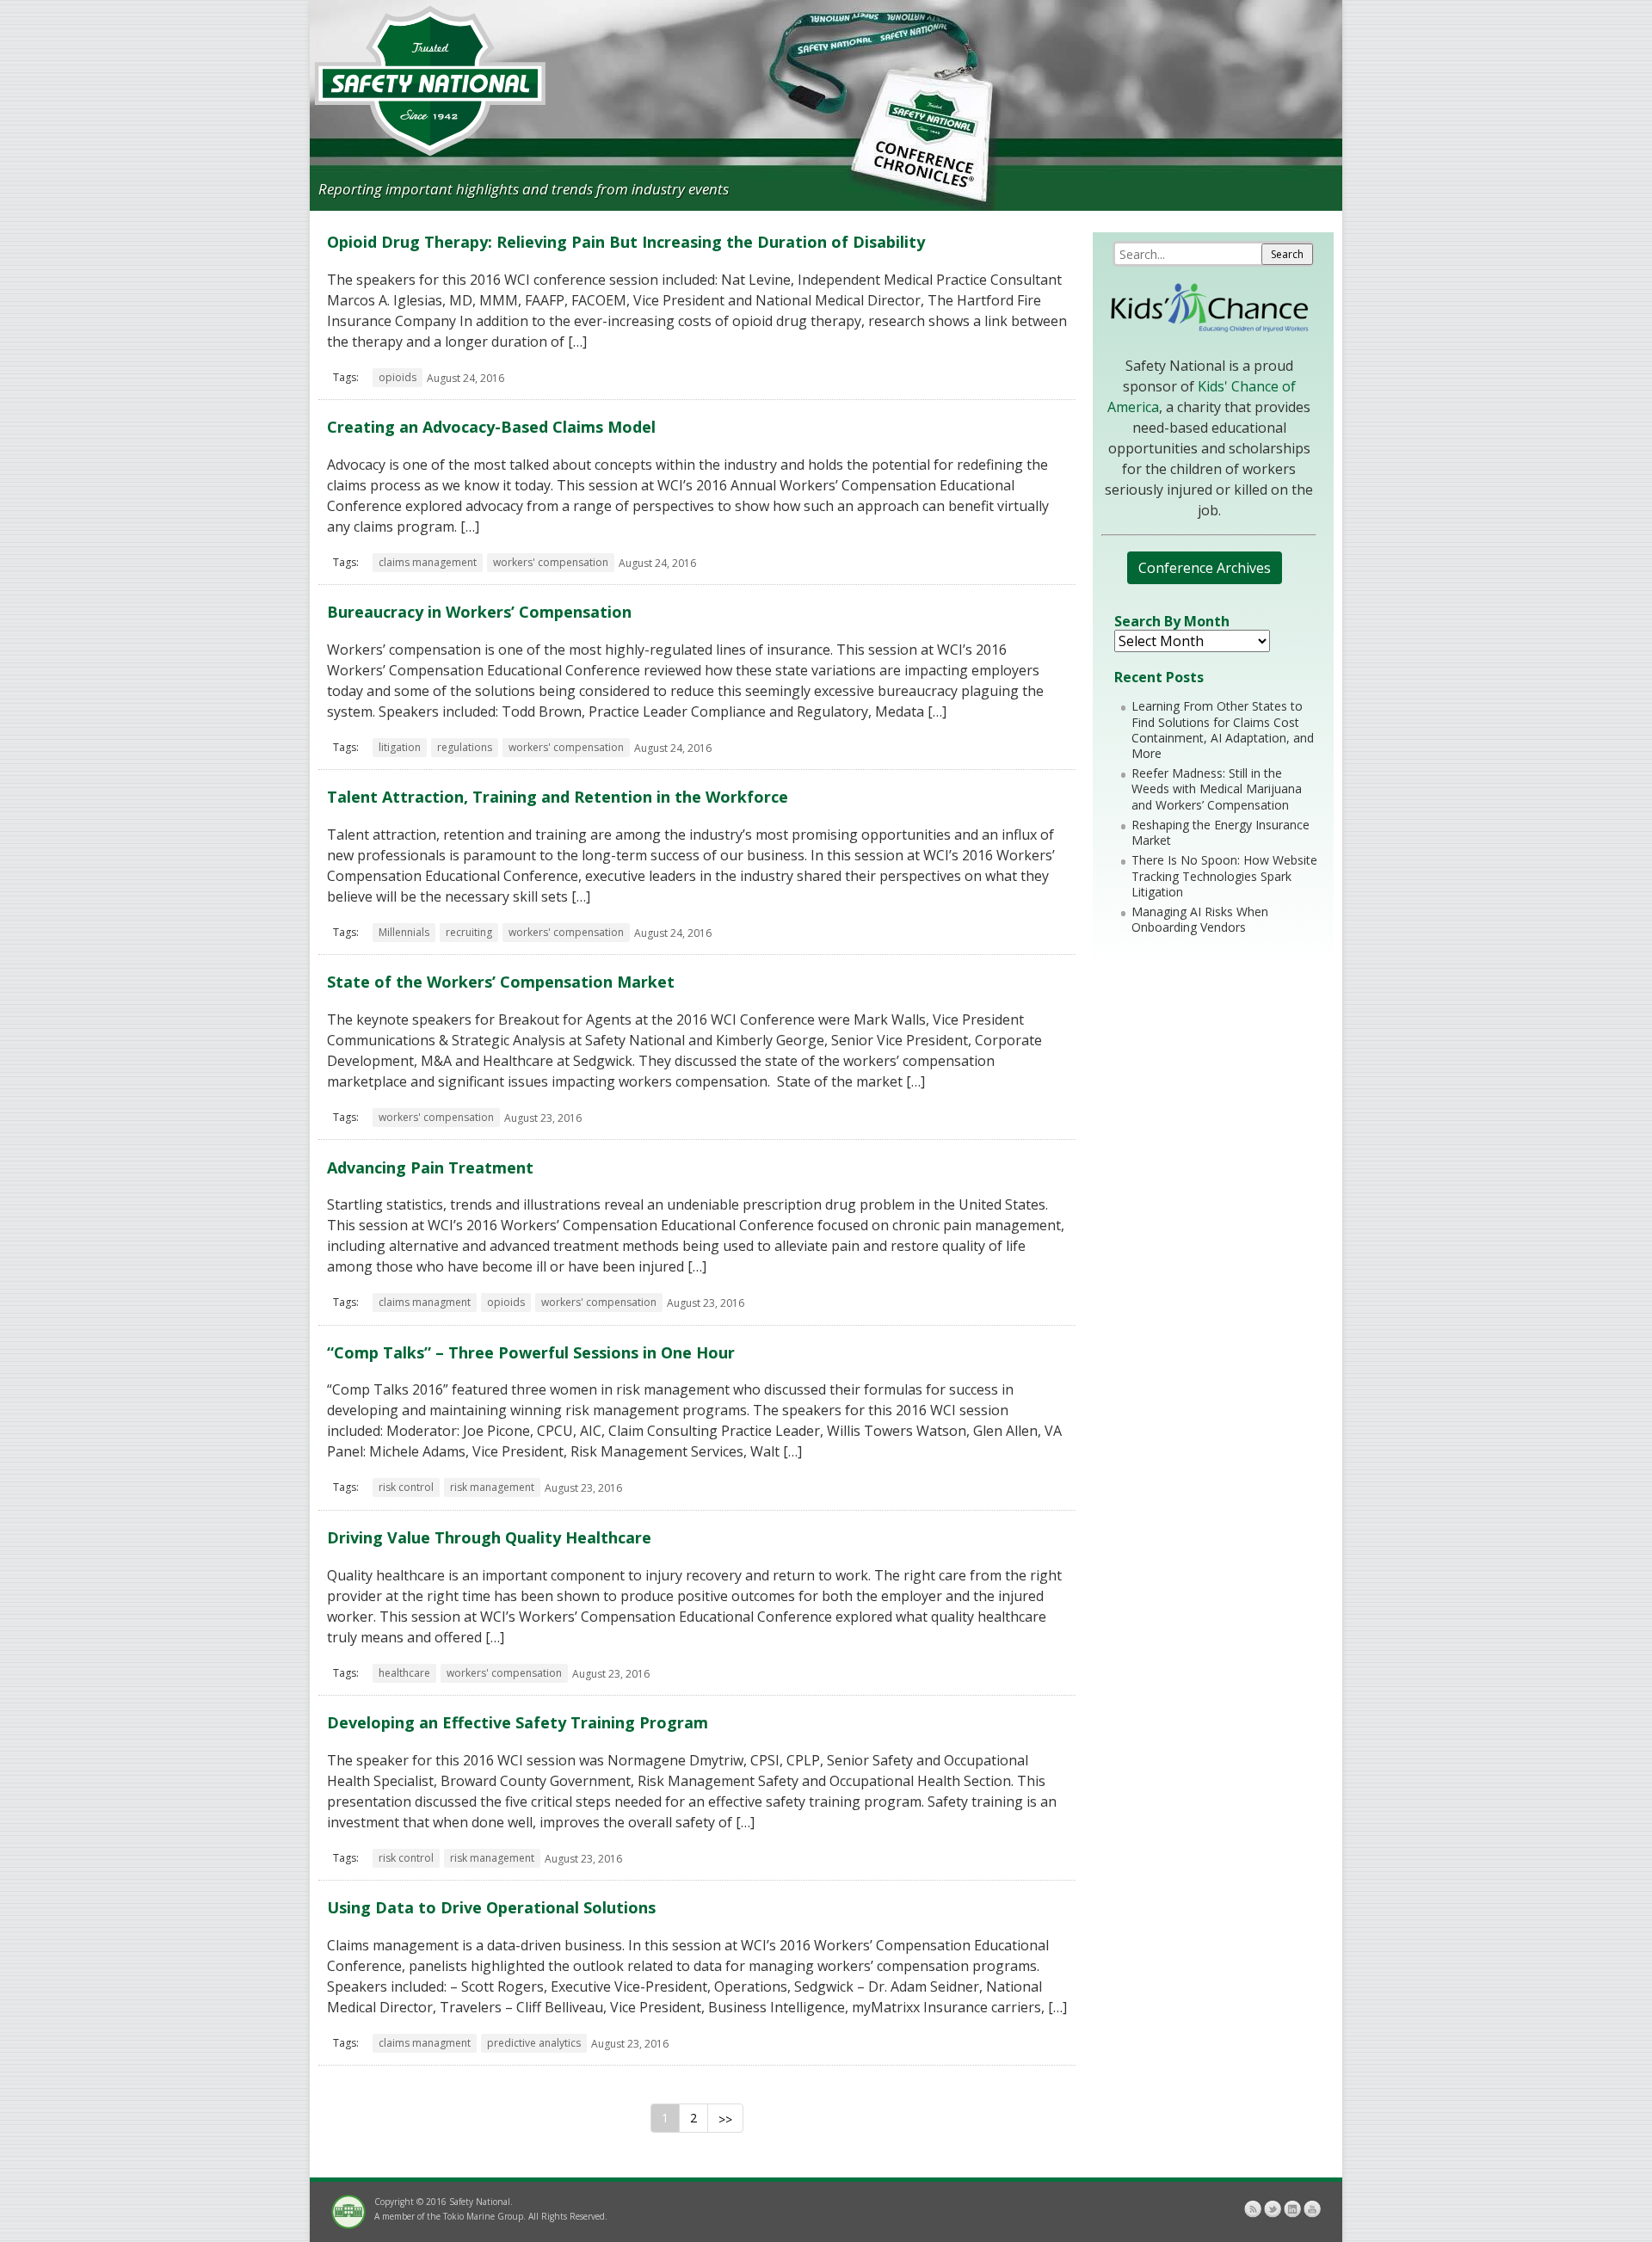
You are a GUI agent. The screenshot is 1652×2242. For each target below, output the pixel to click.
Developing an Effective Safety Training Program (518, 1722)
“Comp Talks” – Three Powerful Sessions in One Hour (531, 1352)
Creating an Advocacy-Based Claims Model (491, 427)
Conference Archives (1205, 568)
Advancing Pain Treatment (430, 1167)
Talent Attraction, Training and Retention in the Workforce (558, 797)
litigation (400, 747)
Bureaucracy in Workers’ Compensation (479, 612)
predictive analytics (534, 2043)
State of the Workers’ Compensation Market (501, 982)
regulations (465, 747)
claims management (428, 562)
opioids (398, 377)
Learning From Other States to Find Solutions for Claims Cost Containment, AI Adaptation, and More (1223, 730)
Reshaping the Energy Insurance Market (1221, 832)
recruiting (469, 932)
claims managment (425, 1302)
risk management (492, 1487)
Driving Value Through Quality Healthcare (489, 1537)
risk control (406, 1487)
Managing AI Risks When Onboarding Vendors (1200, 919)
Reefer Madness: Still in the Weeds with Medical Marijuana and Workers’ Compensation (1217, 788)
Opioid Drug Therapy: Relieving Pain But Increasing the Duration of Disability (626, 242)
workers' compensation (551, 562)
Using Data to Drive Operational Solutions (491, 1907)
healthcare (404, 1673)
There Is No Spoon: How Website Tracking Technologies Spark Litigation (1224, 875)
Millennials (404, 932)
